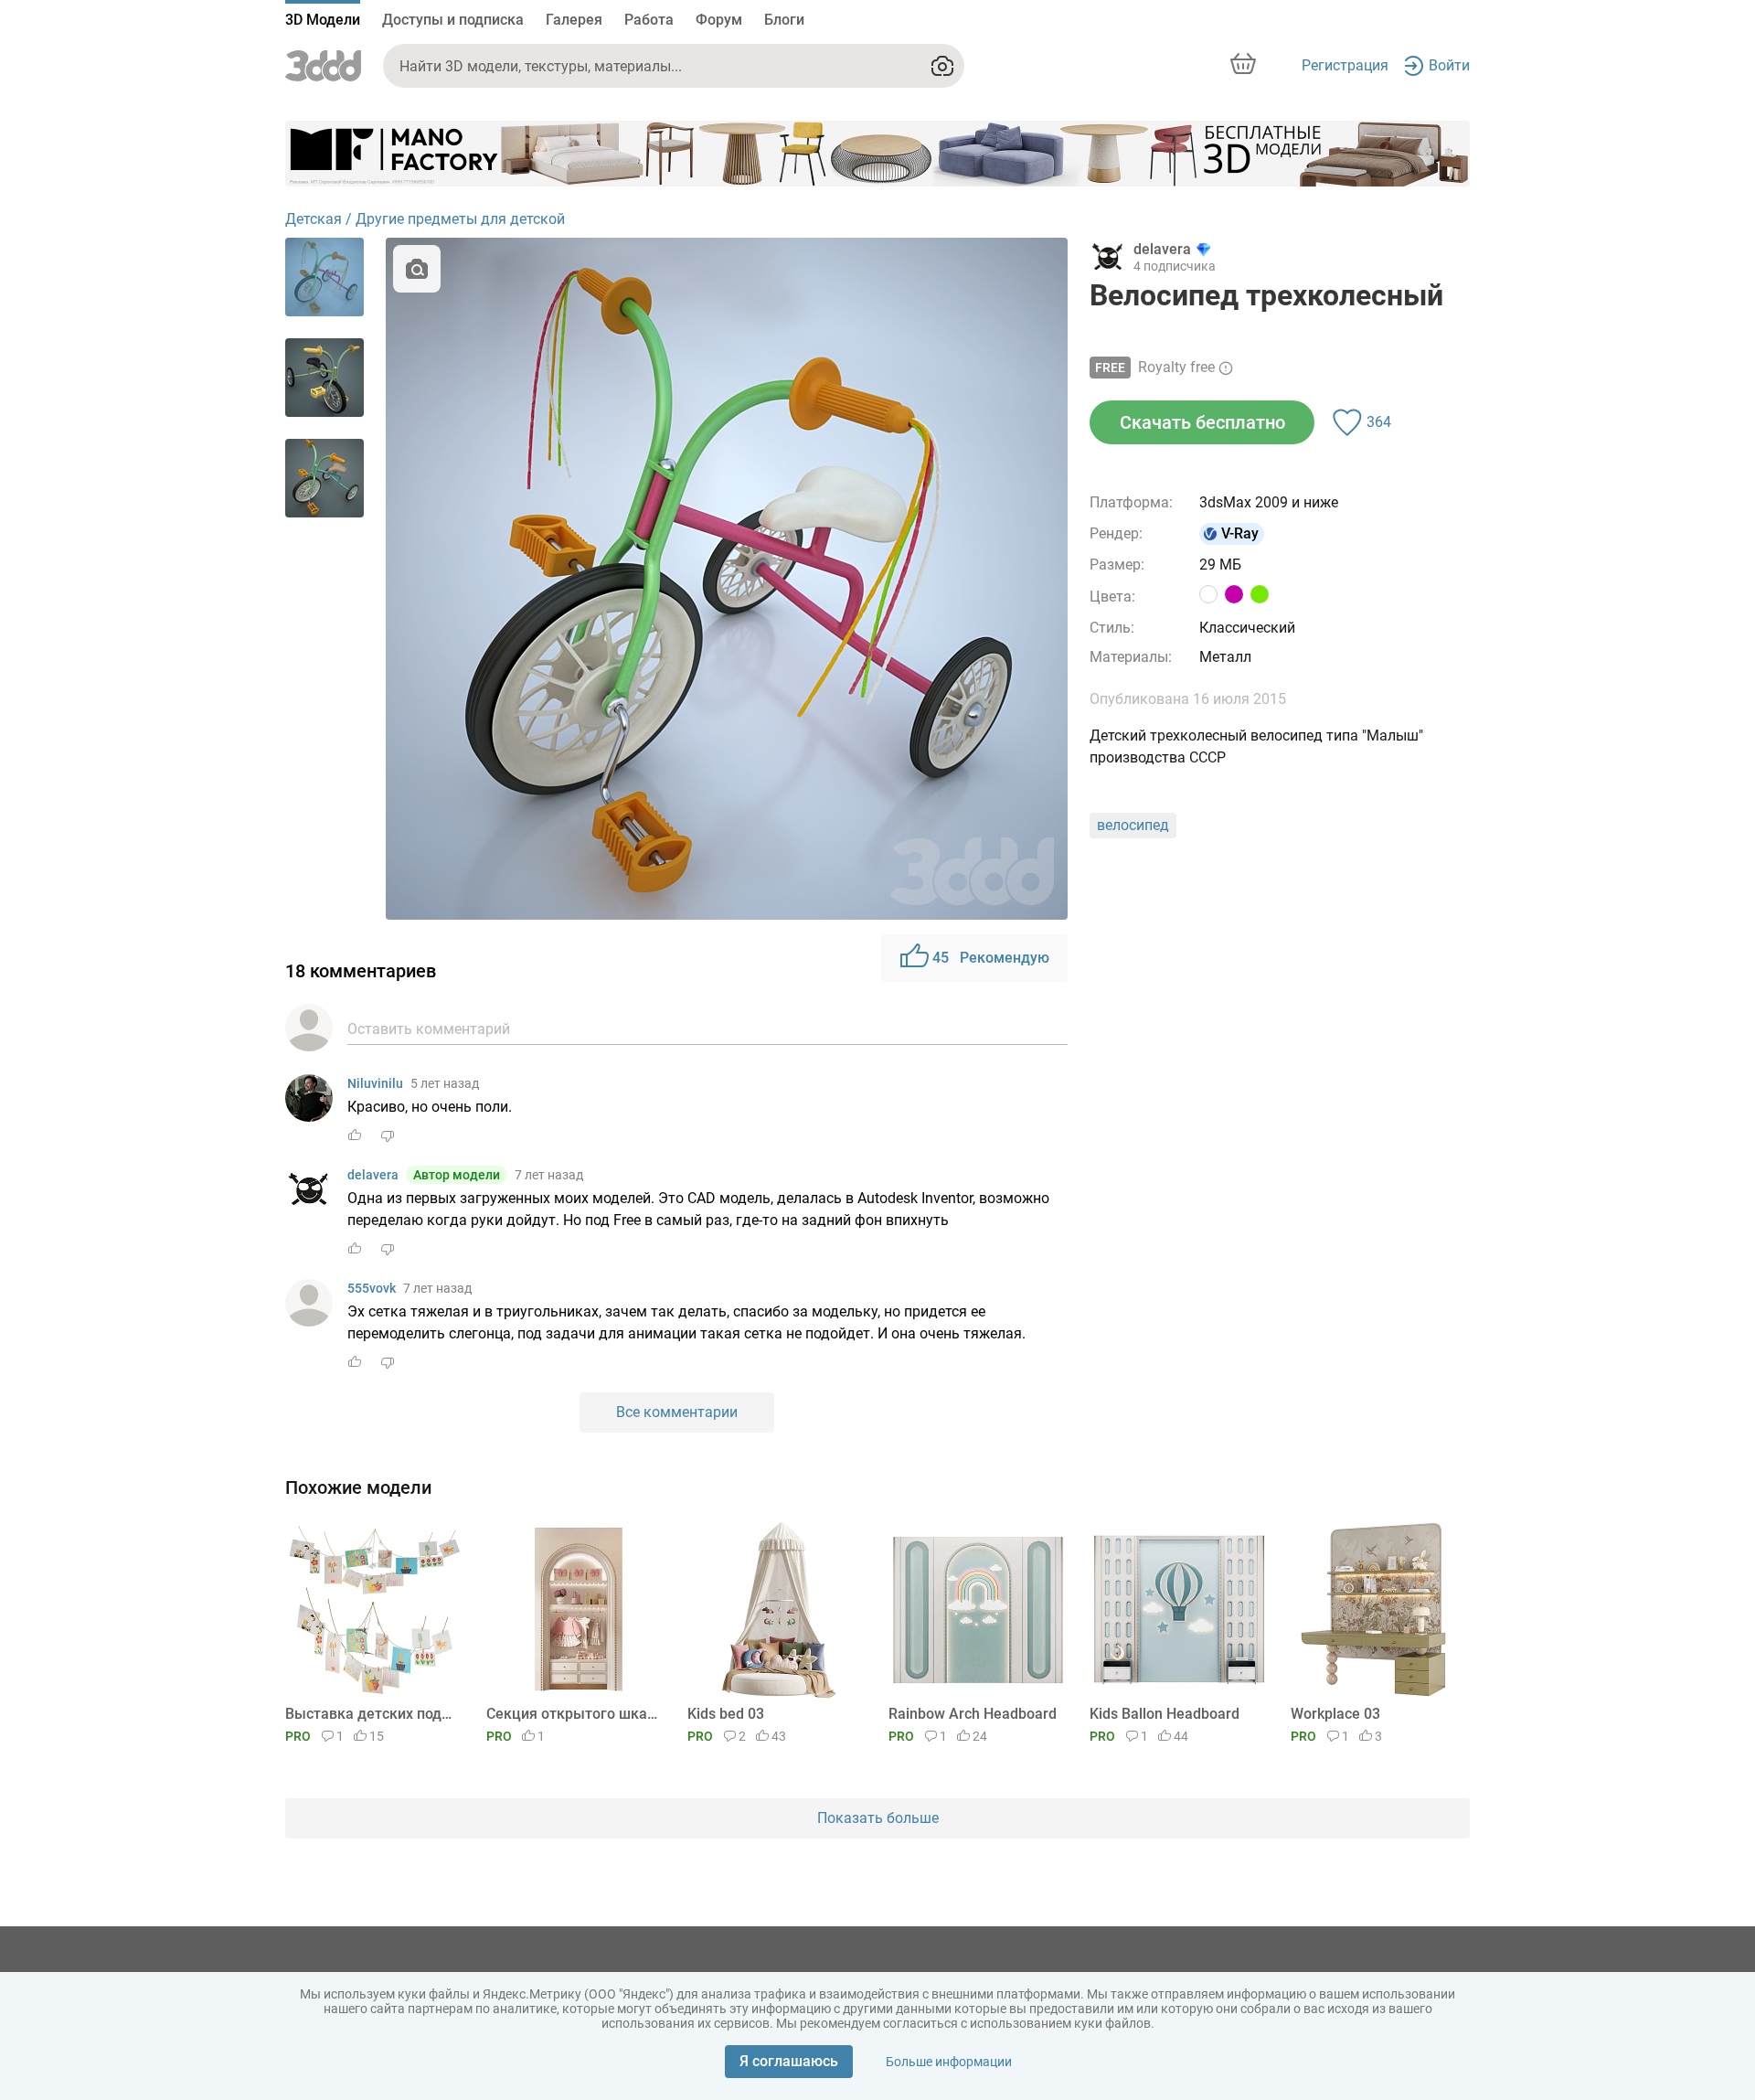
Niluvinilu (375, 1083)
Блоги (784, 20)
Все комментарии (677, 1412)
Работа (649, 20)
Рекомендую (991, 958)
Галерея (574, 20)
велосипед (1133, 825)
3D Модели (323, 20)
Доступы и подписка (453, 20)
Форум (719, 20)
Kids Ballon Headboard (1165, 1714)
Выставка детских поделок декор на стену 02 (372, 1714)
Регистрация (1345, 65)
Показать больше (878, 1818)
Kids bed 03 (726, 1714)
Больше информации (949, 2062)
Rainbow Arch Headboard (973, 1714)
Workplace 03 (1335, 1714)
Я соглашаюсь (789, 2061)
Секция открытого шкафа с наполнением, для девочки (573, 1714)
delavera (373, 1175)
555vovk (372, 1288)
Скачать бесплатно (1202, 422)
